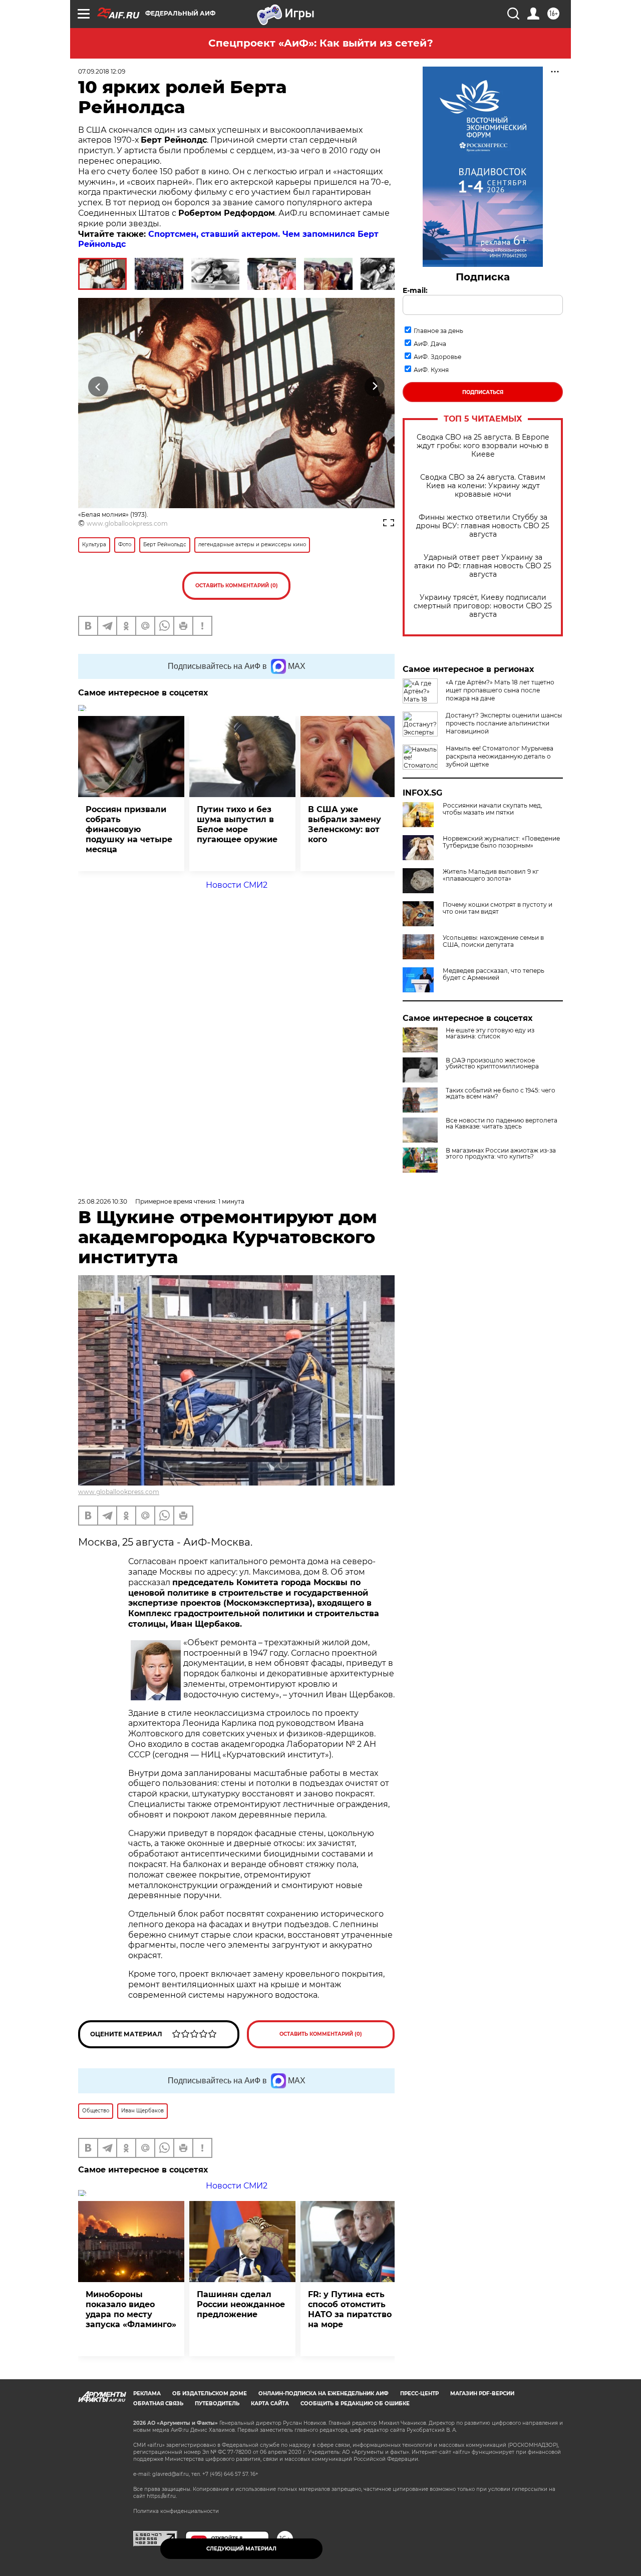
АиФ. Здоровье (437, 357)
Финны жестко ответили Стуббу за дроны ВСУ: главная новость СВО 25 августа (483, 526)
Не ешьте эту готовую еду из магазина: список (490, 1033)
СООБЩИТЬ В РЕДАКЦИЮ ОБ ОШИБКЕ (355, 2404)
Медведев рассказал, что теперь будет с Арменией (494, 974)
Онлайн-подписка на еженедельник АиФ (324, 2394)
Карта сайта (270, 2404)
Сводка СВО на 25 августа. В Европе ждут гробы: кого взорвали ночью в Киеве (483, 446)
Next (375, 386)
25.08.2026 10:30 (103, 1201)
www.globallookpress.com (127, 523)
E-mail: (415, 290)
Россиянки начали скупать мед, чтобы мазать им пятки (493, 809)
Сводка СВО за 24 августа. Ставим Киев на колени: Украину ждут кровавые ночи (483, 486)
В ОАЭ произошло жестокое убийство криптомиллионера (492, 1063)
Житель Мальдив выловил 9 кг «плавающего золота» (491, 875)
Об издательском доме (210, 2394)
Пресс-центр (419, 2394)
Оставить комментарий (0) (237, 586)
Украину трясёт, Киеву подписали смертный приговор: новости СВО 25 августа (483, 606)
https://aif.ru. (162, 2496)
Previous (98, 386)
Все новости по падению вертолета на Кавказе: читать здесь (502, 1124)
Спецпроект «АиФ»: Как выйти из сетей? (321, 43)
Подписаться (483, 392)
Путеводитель (217, 2404)
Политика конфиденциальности (176, 2511)
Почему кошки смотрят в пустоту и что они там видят (498, 908)
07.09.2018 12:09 (102, 71)
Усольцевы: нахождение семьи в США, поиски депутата (493, 941)
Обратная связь (158, 2404)
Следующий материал (241, 2549)
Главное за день (438, 331)
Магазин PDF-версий (482, 2394)
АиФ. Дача (430, 344)
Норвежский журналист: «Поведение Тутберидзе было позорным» (501, 842)
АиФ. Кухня (431, 370)
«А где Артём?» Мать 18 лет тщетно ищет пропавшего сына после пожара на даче (500, 690)
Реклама (147, 2394)
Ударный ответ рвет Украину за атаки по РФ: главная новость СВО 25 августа (483, 566)
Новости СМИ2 (237, 885)
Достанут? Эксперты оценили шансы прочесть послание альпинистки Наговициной (504, 723)
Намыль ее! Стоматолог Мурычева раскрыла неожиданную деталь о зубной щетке (500, 756)
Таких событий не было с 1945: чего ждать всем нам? (501, 1093)
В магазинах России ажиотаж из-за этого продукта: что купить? (501, 1154)
